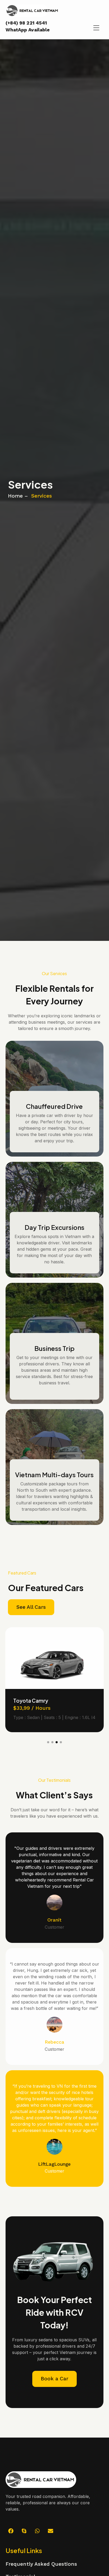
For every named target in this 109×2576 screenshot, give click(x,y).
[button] (48, 1742)
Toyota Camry (31, 1701)
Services (42, 496)
